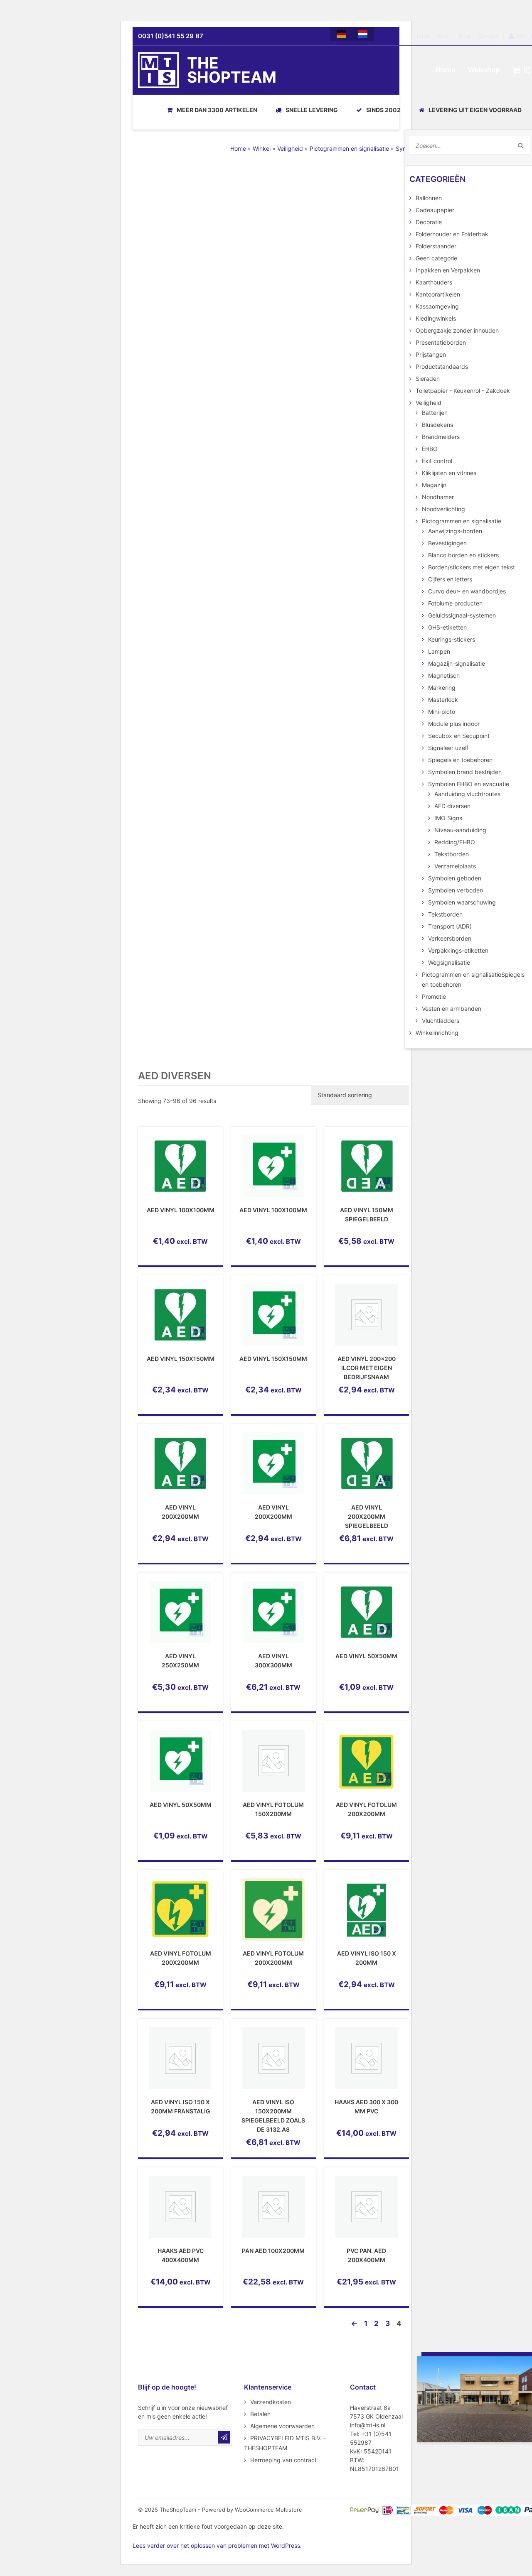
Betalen (260, 2414)
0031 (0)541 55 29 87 (171, 36)
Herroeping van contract (283, 2460)
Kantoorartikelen (438, 294)
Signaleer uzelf (448, 748)
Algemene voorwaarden (282, 2426)
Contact (489, 36)
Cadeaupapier (435, 210)
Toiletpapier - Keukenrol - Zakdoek (463, 391)
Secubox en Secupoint (459, 736)
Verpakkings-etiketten (458, 950)
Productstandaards (442, 366)
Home (422, 36)
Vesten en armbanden (452, 1009)
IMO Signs (448, 818)
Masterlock (443, 700)
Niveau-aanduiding (460, 830)
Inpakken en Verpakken (448, 270)
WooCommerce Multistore (268, 2510)
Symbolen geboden (455, 878)
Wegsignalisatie (449, 962)
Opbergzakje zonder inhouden (457, 330)
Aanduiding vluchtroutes (467, 794)
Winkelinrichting (437, 1033)
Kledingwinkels (436, 318)
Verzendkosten (271, 2402)
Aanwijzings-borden (455, 531)
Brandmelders (441, 437)
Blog (464, 36)
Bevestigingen (447, 543)
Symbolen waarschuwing (462, 902)
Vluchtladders (441, 1021)
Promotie (434, 996)
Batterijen (435, 413)
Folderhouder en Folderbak (452, 234)
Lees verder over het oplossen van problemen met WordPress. (217, 2545)
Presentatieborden (441, 342)
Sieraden (428, 379)
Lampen (439, 651)
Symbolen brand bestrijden (465, 772)
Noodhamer (438, 497)
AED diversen (452, 806)
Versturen (224, 2437)
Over (444, 36)
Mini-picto (442, 712)
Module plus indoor (454, 724)
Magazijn (434, 485)
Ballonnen (429, 198)
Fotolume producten (455, 603)
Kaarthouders (434, 282)
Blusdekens (437, 425)
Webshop (484, 70)
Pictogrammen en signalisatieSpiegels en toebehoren (473, 979)
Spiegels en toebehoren (460, 760)
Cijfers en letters (450, 579)
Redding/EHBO (455, 842)
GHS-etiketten (447, 627)
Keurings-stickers (452, 639)
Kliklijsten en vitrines (449, 473)
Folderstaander (436, 246)
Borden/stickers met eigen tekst (472, 567)
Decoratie (429, 222)
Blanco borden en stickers (463, 555)
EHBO (430, 449)
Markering (442, 688)
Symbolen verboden (456, 890)
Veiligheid (290, 148)
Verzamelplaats (455, 866)
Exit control (437, 461)
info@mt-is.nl (368, 2425)
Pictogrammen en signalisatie (349, 148)
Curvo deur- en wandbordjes (467, 591)
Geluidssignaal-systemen (462, 615)
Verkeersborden (450, 938)
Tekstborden (452, 854)
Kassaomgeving (437, 306)
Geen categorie (436, 258)
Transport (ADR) (450, 926)
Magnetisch (444, 675)
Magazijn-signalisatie (457, 663)
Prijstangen (431, 354)
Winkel (262, 148)
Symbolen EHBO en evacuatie (469, 784)
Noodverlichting (443, 509)
